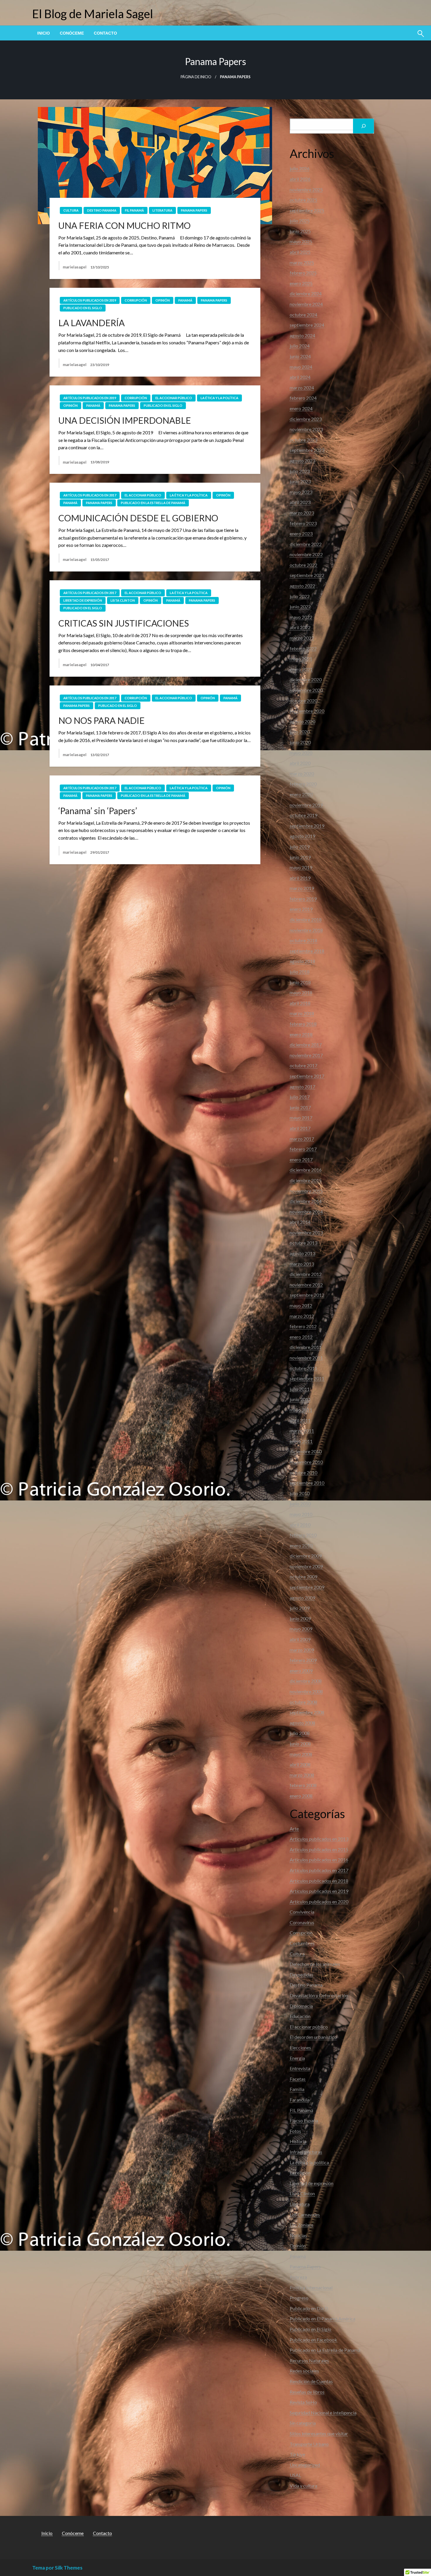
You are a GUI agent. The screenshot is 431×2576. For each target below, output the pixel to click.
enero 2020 (301, 794)
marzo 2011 (302, 1431)
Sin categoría (303, 2423)
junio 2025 (300, 231)
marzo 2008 (302, 1775)
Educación (300, 2016)
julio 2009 (300, 1608)
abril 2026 (300, 179)
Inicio (44, 33)
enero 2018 (301, 1034)
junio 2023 (300, 481)
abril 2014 (300, 1222)
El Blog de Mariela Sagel (93, 14)
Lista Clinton (123, 600)
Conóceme (72, 33)
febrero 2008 (303, 1785)
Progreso (299, 2298)
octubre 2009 (303, 1577)
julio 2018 (300, 972)
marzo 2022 (302, 638)
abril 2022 (300, 627)
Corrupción (136, 300)
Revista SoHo (303, 2402)
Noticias (298, 2235)
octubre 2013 (303, 1243)
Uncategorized (305, 2465)
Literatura (162, 210)
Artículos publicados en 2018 (319, 1881)
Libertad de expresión (83, 600)
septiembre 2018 (307, 951)
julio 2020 (300, 732)
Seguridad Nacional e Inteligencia (323, 2413)
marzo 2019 (302, 888)
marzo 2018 (302, 1013)
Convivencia (302, 1912)
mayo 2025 (301, 241)
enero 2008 (301, 1796)
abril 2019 (300, 878)
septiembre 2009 (307, 1587)
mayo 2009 (301, 1629)
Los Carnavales (305, 2215)
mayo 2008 (301, 1754)
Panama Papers (194, 210)
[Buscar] (364, 126)
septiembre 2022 (307, 575)
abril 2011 (300, 1420)
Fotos (295, 2131)
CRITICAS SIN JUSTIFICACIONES (124, 623)
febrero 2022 (303, 648)
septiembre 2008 (307, 1712)
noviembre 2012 (306, 1285)
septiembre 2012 (307, 1295)
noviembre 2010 (306, 1462)
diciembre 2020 (306, 679)
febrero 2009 (303, 1660)
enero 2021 (301, 669)
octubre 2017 (303, 1065)
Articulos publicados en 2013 (319, 1839)
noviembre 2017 (306, 1055)
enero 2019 (301, 909)
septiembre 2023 (307, 450)
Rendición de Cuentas (311, 2381)
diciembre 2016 (306, 1170)
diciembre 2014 (306, 1201)
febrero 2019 (303, 899)
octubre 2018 (303, 940)
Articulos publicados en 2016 (319, 1860)
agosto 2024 (302, 335)
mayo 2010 (301, 1514)
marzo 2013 (302, 1264)
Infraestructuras (306, 2152)
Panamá (185, 300)
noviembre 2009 (306, 1566)
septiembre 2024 (307, 325)
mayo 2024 (301, 367)
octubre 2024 (303, 315)
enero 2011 (301, 1441)
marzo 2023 (302, 513)
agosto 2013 (302, 1253)
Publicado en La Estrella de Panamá (153, 503)
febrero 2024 (303, 398)
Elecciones (300, 2047)
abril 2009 (300, 1639)
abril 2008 (300, 1764)
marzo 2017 (302, 1139)
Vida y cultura (303, 2486)
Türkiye (297, 2454)
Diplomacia (301, 2006)
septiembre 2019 (307, 826)
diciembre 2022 (306, 544)
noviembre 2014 (306, 1212)
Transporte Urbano (309, 2444)
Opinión (163, 300)
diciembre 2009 (306, 1556)
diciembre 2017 (306, 1045)
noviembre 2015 (306, 1191)
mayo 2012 (301, 1305)
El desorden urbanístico (313, 2037)
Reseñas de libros (307, 2392)
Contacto (105, 33)
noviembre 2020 (306, 690)
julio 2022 (300, 596)
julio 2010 (300, 1493)
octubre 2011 (303, 1368)
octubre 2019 (303, 815)
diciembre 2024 (306, 293)
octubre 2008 (303, 1702)
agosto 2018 (302, 961)
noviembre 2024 (306, 304)
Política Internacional (311, 2287)
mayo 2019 (301, 867)
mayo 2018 (301, 992)
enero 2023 (301, 534)
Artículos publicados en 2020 (319, 1902)
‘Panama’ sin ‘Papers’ (98, 811)
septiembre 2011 (307, 1378)
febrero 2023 (303, 523)
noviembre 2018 (306, 930)
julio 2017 (300, 1097)
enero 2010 (301, 1545)
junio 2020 (300, 742)
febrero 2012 (303, 1326)
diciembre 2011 (306, 1347)
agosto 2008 (302, 1723)
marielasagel (75, 267)
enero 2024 (301, 408)
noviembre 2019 (306, 805)
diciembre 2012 (306, 1274)
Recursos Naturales (309, 2360)
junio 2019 (300, 857)
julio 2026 (300, 168)
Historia (298, 2141)
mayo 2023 (301, 492)
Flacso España (304, 2120)
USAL (295, 2475)
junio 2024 (300, 356)
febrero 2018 (303, 1024)
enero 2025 (301, 283)
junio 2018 (300, 982)
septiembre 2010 (307, 1483)
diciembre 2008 (306, 1681)
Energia (297, 2058)
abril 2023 (300, 502)
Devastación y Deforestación (319, 1995)
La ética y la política (219, 398)
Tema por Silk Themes (57, 2568)
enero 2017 (301, 1159)
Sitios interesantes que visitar (319, 2433)
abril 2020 (300, 763)
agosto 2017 (302, 1087)
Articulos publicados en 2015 (319, 1849)
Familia (297, 2089)
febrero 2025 (303, 273)
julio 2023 (300, 471)
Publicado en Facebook (313, 2340)
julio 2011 (300, 1389)
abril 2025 (300, 252)
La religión (300, 2173)
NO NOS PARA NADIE (101, 720)
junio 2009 (300, 1618)
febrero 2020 (303, 784)
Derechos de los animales (315, 1964)
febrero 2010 (303, 1535)
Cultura (71, 210)
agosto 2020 (302, 721)
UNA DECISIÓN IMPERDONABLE (125, 420)
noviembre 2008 (306, 1691)
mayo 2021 (301, 659)
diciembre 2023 (306, 419)
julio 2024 (300, 346)
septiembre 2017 (307, 1076)
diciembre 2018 (306, 919)
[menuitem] (44, 33)
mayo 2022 (301, 617)
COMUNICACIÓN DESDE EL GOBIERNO (138, 518)
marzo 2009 (302, 1650)
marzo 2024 (302, 388)
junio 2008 (300, 1744)
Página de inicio (196, 77)
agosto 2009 (302, 1598)
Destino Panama (102, 210)
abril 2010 (300, 1525)
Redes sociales (304, 2371)
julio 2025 (300, 221)
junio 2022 (300, 606)
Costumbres (302, 1943)
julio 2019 (300, 847)
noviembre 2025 (306, 189)
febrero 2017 (303, 1149)
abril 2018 (300, 1003)
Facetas (298, 2079)
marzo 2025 (302, 262)
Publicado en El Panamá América (323, 2319)
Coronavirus (302, 1922)
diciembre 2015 (306, 1180)
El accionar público (174, 398)
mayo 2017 (301, 1118)
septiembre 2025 (307, 210)
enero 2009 (301, 1671)
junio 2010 (300, 1504)
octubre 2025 (303, 200)
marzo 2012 (302, 1316)
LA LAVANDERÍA (91, 323)
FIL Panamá (134, 210)
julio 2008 (300, 1733)
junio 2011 (300, 1399)
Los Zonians (302, 2225)
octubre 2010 (303, 1472)
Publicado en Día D (309, 2308)
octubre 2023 (303, 440)
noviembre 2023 (306, 429)
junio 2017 (300, 1107)
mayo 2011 (301, 1410)
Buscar (296, 115)
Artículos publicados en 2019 (90, 300)
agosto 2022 (302, 586)
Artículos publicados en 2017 (90, 495)
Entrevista (300, 2068)
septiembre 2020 (307, 711)
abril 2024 (300, 377)
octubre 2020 (303, 701)
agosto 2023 (302, 461)
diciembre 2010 (306, 1451)
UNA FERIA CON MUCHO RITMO (124, 225)
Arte (294, 1829)
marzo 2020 (302, 774)
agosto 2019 (302, 836)
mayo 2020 (301, 753)
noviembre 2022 (306, 554)
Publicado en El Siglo (83, 308)
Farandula (300, 2100)
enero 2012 (301, 1337)
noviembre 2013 (306, 1232)
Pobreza (298, 2277)
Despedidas (302, 1974)
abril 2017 (300, 1128)
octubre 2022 (303, 565)
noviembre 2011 (306, 1358)
